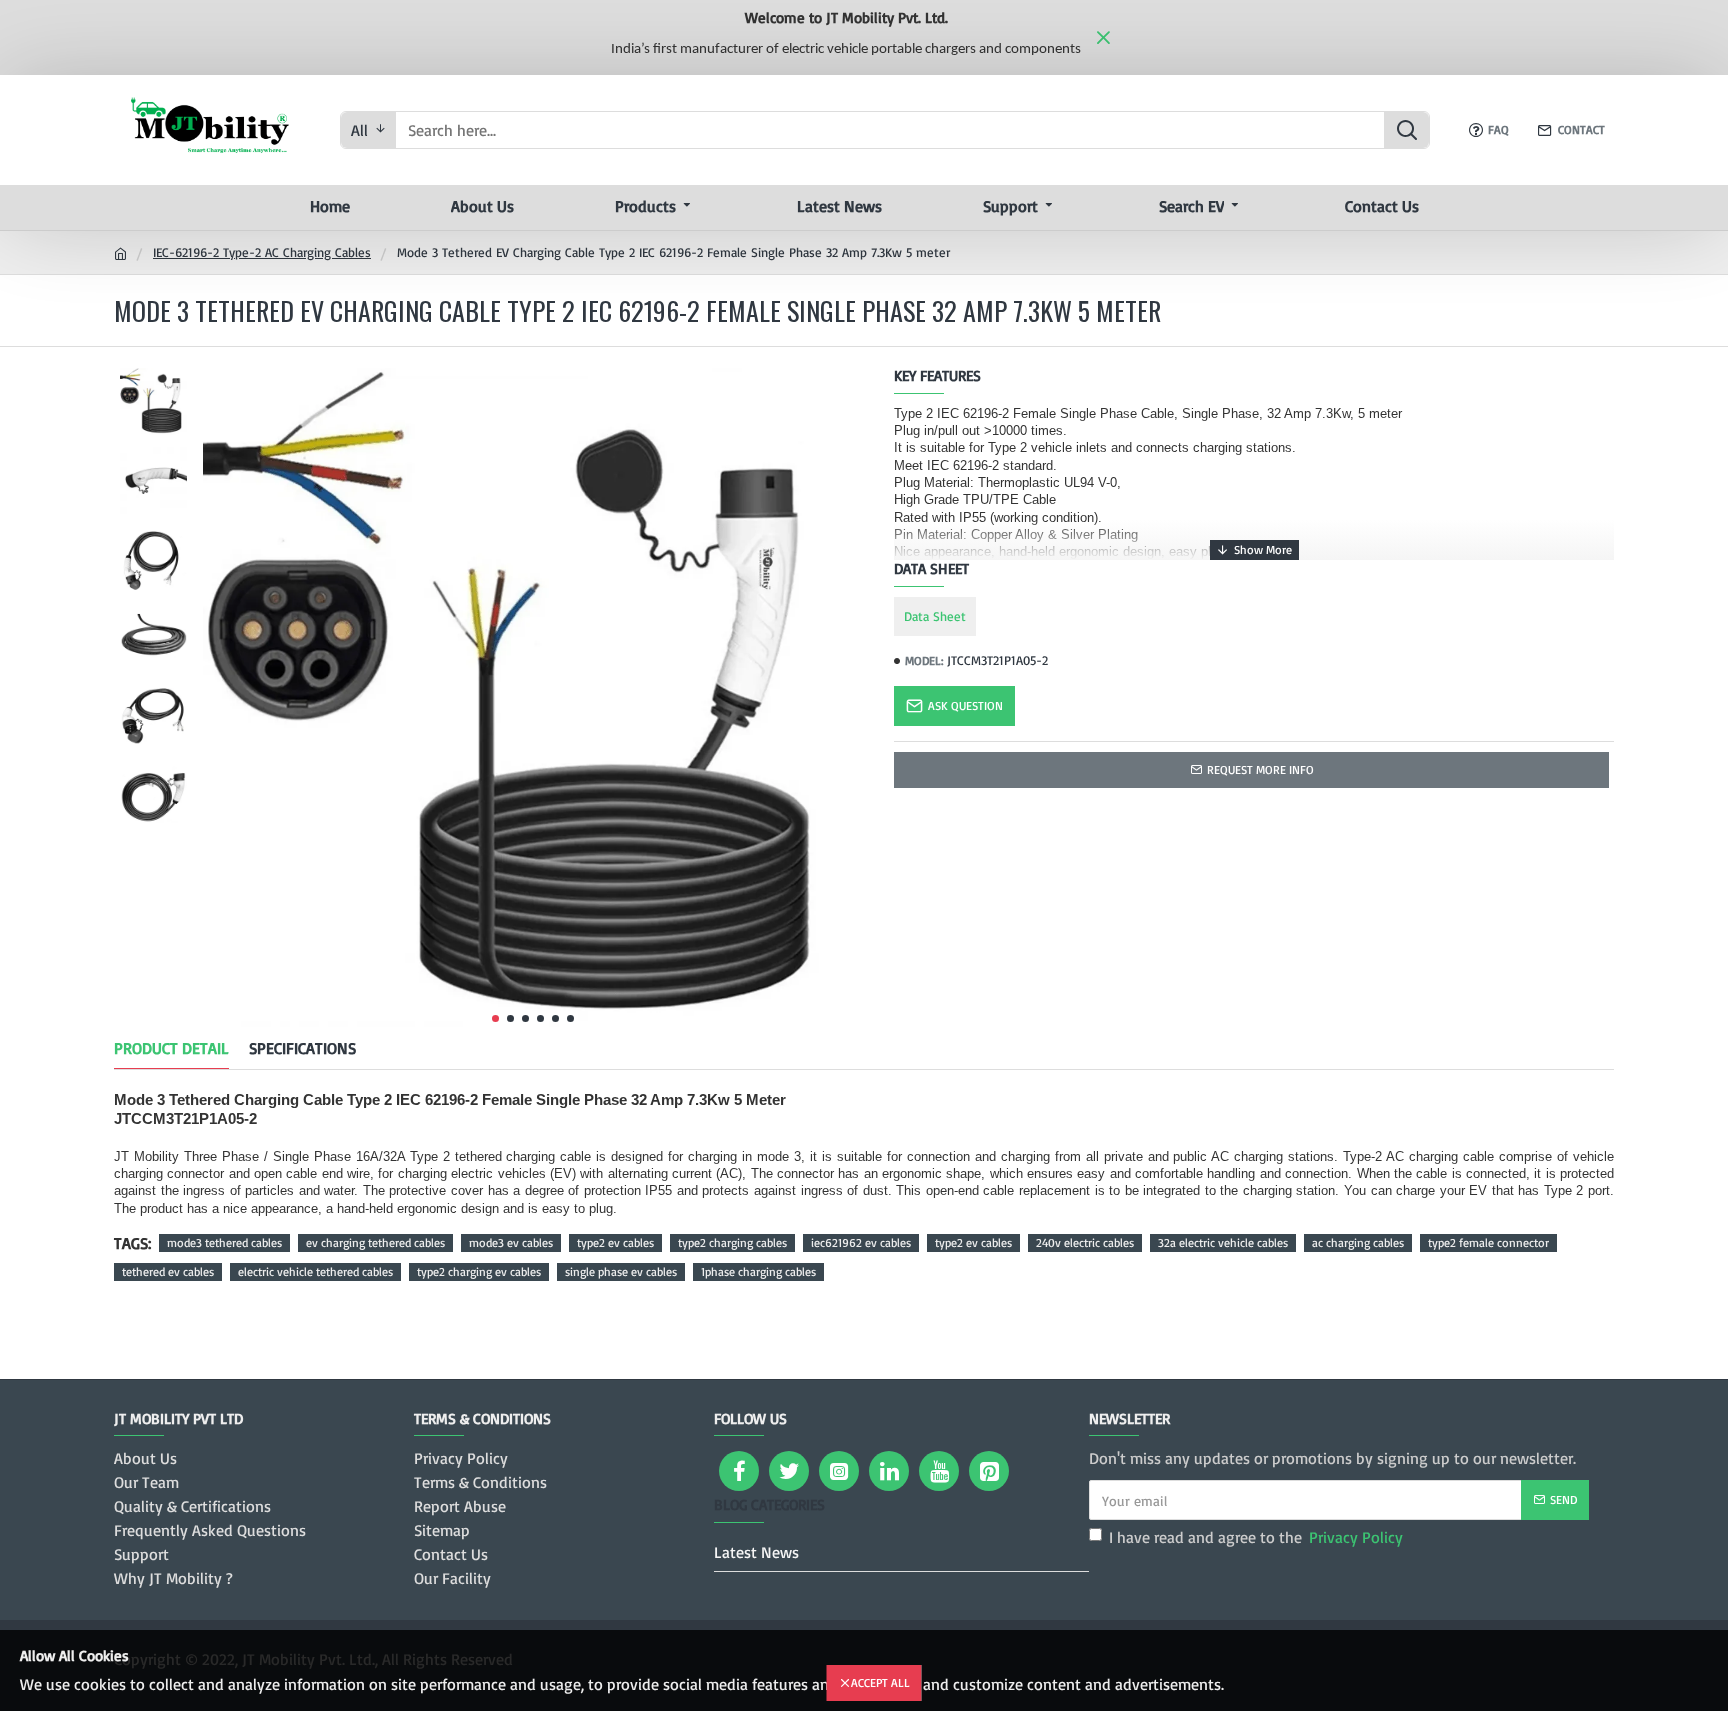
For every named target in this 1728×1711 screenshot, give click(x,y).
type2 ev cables (615, 1242)
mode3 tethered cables (224, 1242)
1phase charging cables (758, 1271)
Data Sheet (935, 616)
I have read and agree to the (1256, 1537)
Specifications (302, 1048)
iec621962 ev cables (861, 1242)
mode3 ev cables (511, 1242)
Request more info (1260, 769)
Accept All (880, 1682)
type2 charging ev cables (479, 1271)
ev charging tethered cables (375, 1242)
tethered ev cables (168, 1271)
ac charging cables (1358, 1242)
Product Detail (171, 1048)
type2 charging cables (732, 1242)
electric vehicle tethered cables (315, 1271)
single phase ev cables (621, 1271)
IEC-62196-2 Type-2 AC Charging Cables (262, 252)
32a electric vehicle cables (1223, 1242)
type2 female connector (1488, 1242)
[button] (495, 1018)
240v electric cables (1085, 1242)
